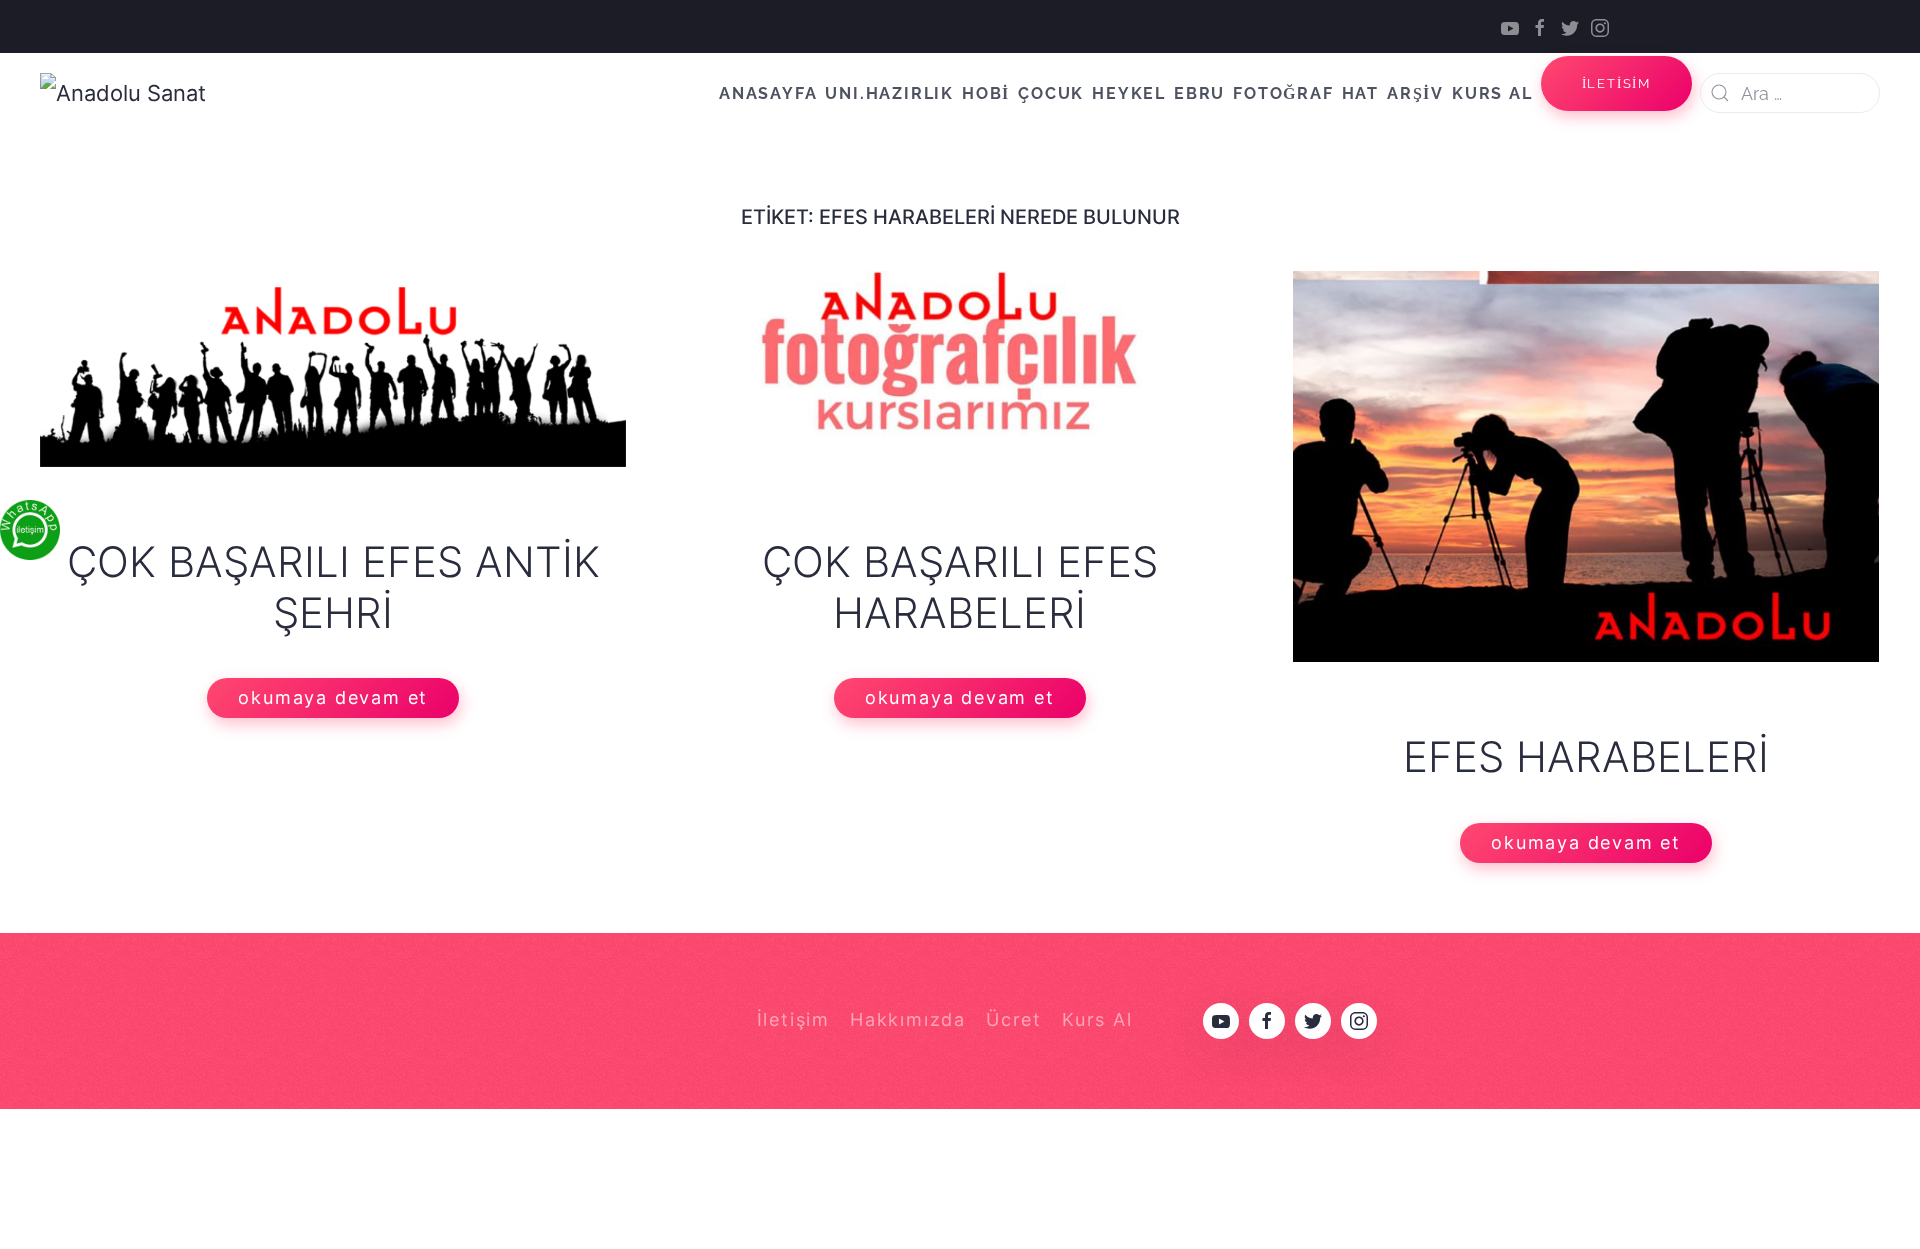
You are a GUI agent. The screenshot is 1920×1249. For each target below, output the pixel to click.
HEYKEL (1129, 93)
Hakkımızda (908, 1019)
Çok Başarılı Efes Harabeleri (960, 586)
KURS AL (1492, 93)
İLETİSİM (1616, 83)
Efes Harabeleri (1586, 756)
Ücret (1014, 1019)
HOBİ (986, 93)
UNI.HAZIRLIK (889, 93)
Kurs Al (1097, 1019)
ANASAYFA (768, 93)
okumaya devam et (333, 697)
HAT (1360, 93)
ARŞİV (1415, 93)
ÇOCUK (1051, 93)
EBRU (1199, 93)
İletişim (793, 1019)
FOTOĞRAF (1283, 93)
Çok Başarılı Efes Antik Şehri (333, 586)
